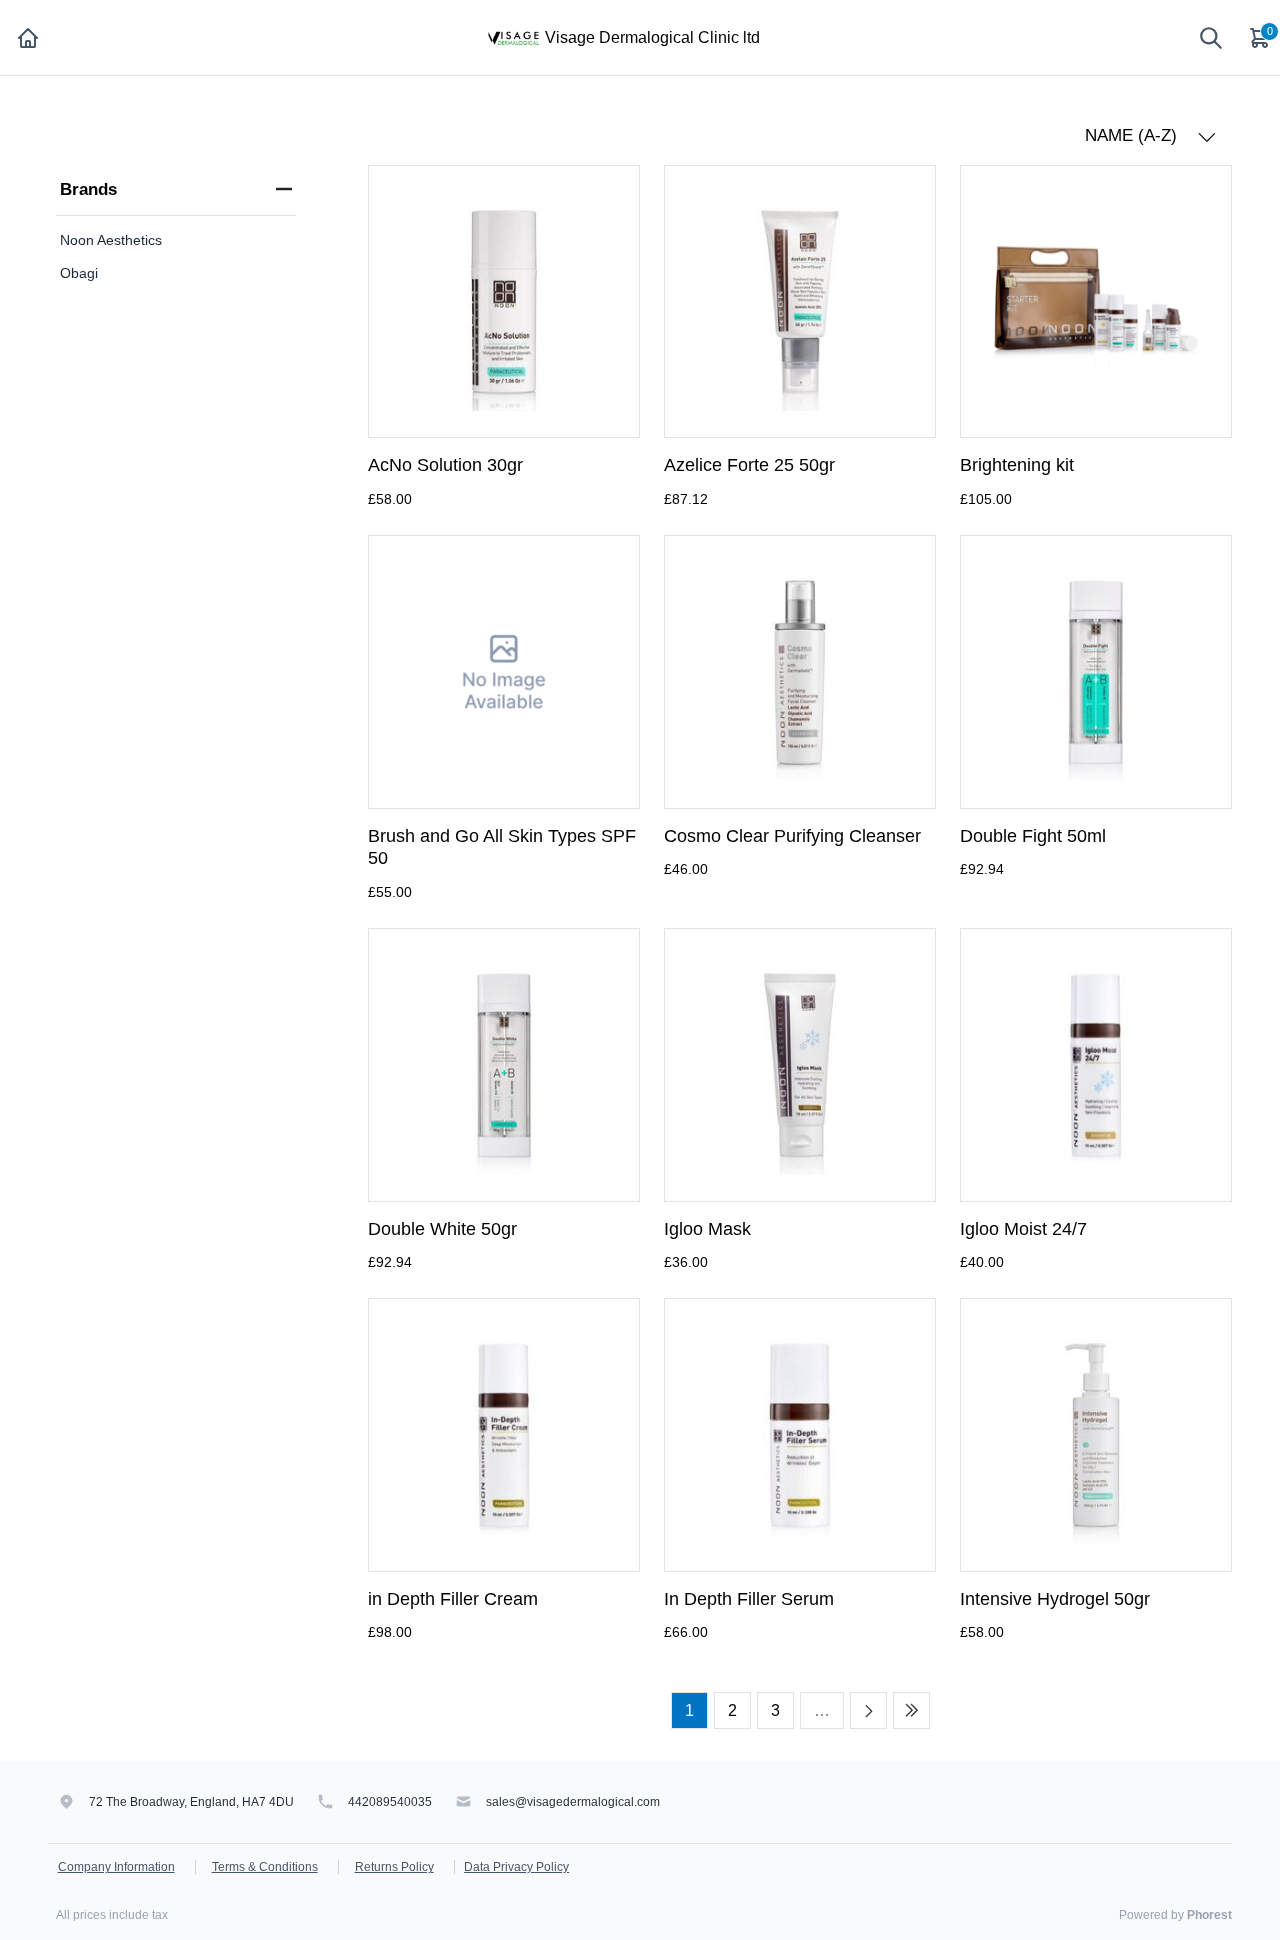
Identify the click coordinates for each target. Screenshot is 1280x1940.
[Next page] (868, 1710)
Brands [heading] (88, 189)
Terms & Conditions (265, 1867)
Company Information (116, 1867)
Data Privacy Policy (516, 1867)
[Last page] (911, 1710)
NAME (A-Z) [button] (1133, 135)
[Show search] (1211, 38)
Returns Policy (394, 1867)
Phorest (1209, 1915)
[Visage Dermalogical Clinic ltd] (513, 36)
